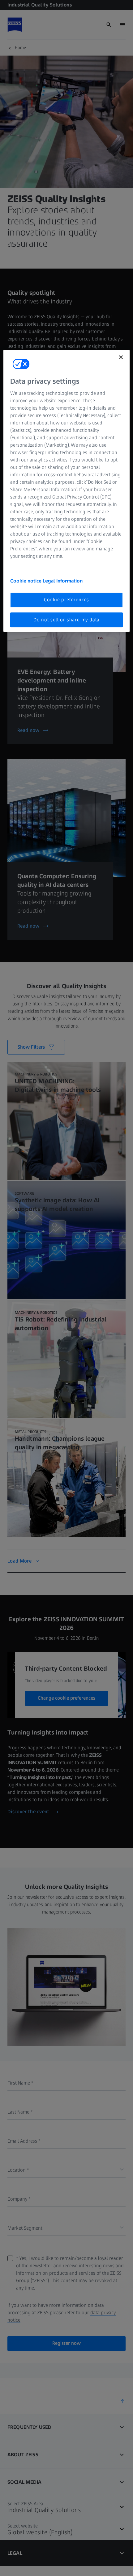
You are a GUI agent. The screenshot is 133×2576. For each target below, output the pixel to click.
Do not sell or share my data (66, 620)
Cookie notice (26, 581)
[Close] (121, 357)
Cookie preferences (66, 600)
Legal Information (63, 581)
